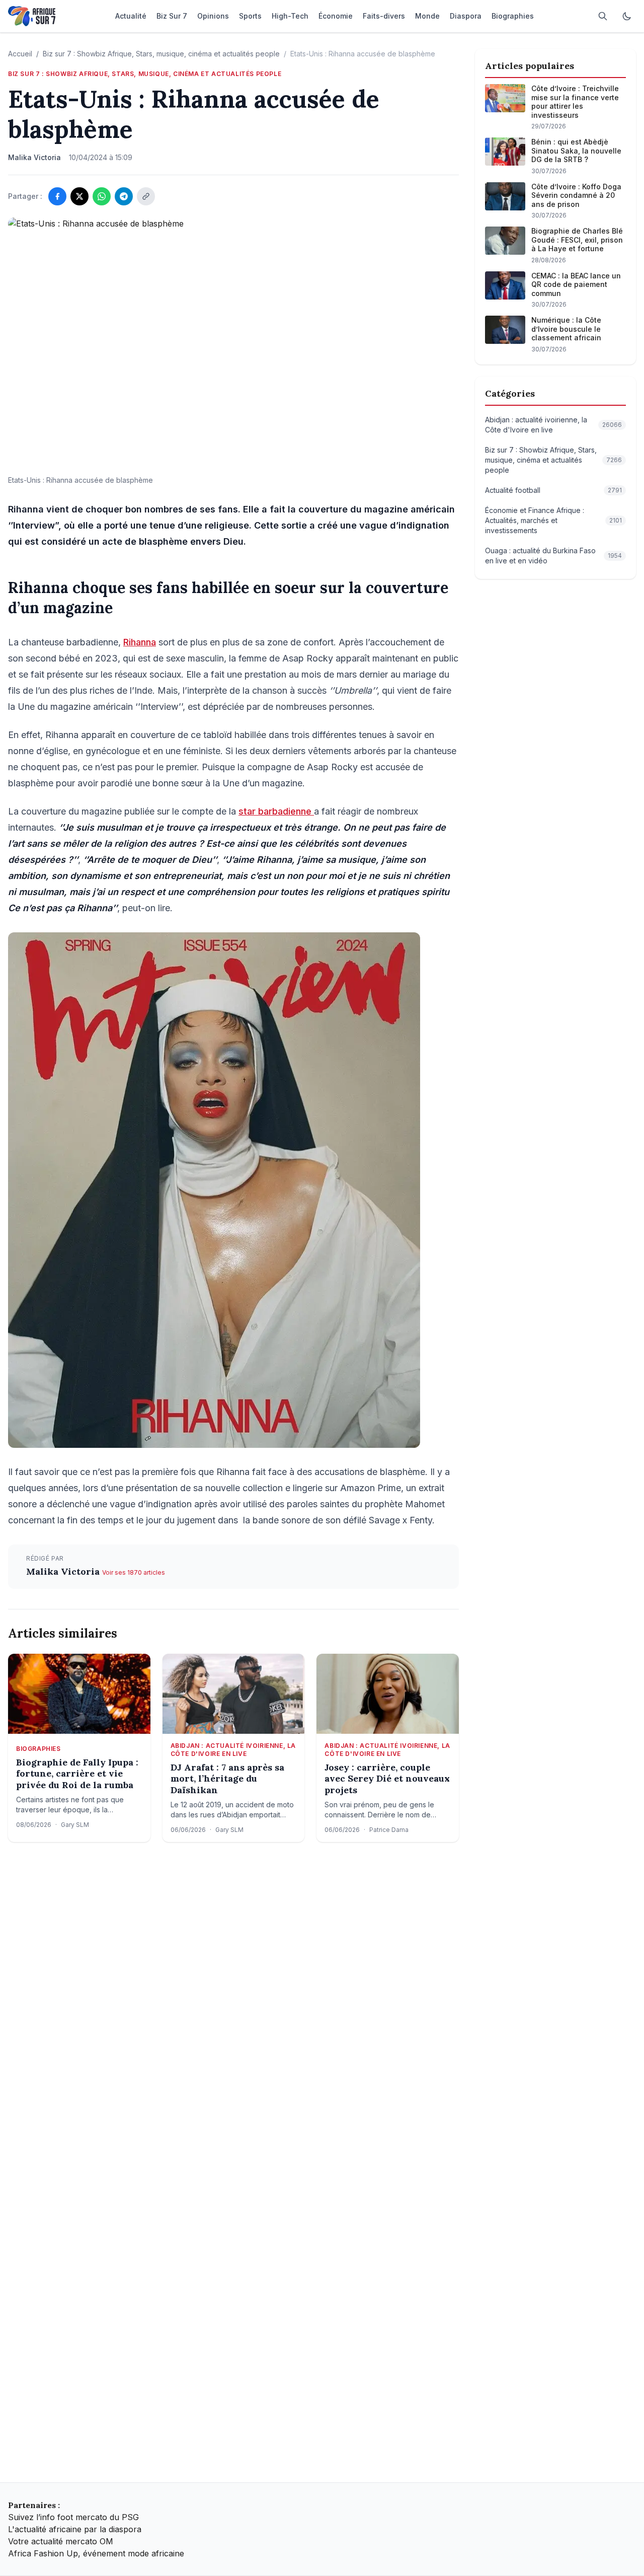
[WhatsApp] (102, 196)
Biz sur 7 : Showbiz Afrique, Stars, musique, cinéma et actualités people (161, 54)
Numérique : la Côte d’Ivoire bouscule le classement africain (566, 329)
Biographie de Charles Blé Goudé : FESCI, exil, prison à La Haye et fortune (577, 240)
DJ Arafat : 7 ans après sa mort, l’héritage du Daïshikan (227, 1779)
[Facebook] (57, 196)
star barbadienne (276, 811)
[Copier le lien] (146, 196)
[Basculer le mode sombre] (627, 16)
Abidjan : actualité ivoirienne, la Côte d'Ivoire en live (233, 1750)
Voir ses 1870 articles (134, 1572)
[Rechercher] (603, 16)
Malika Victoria (64, 1571)
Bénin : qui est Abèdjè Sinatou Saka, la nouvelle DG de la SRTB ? (576, 151)
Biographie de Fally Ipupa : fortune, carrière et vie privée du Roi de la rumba (77, 1774)
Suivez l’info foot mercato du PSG (73, 2517)
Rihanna (140, 642)
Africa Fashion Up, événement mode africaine (96, 2553)
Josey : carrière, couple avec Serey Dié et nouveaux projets (387, 1779)
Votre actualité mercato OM (61, 2541)
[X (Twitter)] (79, 196)
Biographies (38, 1749)
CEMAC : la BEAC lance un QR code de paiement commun (576, 284)
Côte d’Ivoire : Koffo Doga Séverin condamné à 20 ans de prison (576, 195)
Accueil (20, 54)
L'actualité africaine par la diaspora (75, 2529)
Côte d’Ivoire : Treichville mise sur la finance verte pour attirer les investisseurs (575, 102)
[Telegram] (124, 196)
